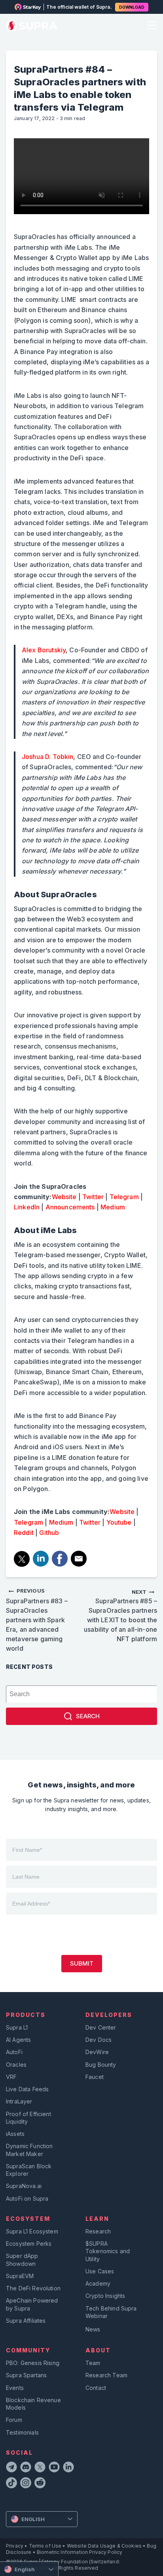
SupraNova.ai (24, 2186)
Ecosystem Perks (29, 2244)
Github (49, 1533)
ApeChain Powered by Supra (32, 2304)
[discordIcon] (26, 2468)
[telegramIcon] (11, 2468)
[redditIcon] (40, 2484)
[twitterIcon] (40, 2468)
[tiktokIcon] (11, 2484)
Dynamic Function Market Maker (29, 2150)
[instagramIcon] (26, 2484)
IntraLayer (19, 2101)
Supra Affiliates (26, 2321)
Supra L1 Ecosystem (32, 2231)
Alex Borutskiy (44, 650)
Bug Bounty (101, 2065)
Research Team (106, 2375)
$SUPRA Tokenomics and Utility (108, 2251)
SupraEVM (20, 2276)
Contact (96, 2388)
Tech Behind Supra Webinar (111, 2312)
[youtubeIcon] (54, 2468)
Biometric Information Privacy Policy (80, 2552)
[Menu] (151, 26)
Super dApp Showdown (22, 2260)
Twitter (93, 1197)
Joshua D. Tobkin (47, 757)
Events (15, 2388)
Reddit (24, 1533)
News (93, 2329)
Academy (98, 2283)
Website (64, 1197)
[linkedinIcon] (68, 2468)
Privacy (15, 2546)
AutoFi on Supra (28, 2198)
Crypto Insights (105, 2296)
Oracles (16, 2065)
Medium (113, 1207)
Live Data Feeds (27, 2089)
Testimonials (22, 2432)
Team (93, 2363)
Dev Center (101, 2027)
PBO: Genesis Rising (33, 2363)
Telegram (124, 1197)
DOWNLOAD (132, 7)
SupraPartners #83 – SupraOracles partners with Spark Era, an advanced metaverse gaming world (37, 1620)
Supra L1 (17, 2027)
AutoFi (14, 2052)
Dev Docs (99, 2040)
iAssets (15, 2134)
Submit (82, 1963)
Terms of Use (45, 2546)
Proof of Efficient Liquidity (28, 2118)
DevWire (97, 2052)
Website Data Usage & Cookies (104, 2546)
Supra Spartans (26, 2375)
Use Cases (100, 2271)
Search (88, 1716)
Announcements (70, 1207)
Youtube (119, 1522)
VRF (11, 2077)
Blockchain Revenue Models (33, 2404)
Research (98, 2231)
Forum (14, 2420)
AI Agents (18, 2040)
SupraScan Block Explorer (29, 2170)
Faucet (95, 2077)
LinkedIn (27, 1207)
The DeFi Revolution (33, 2288)
